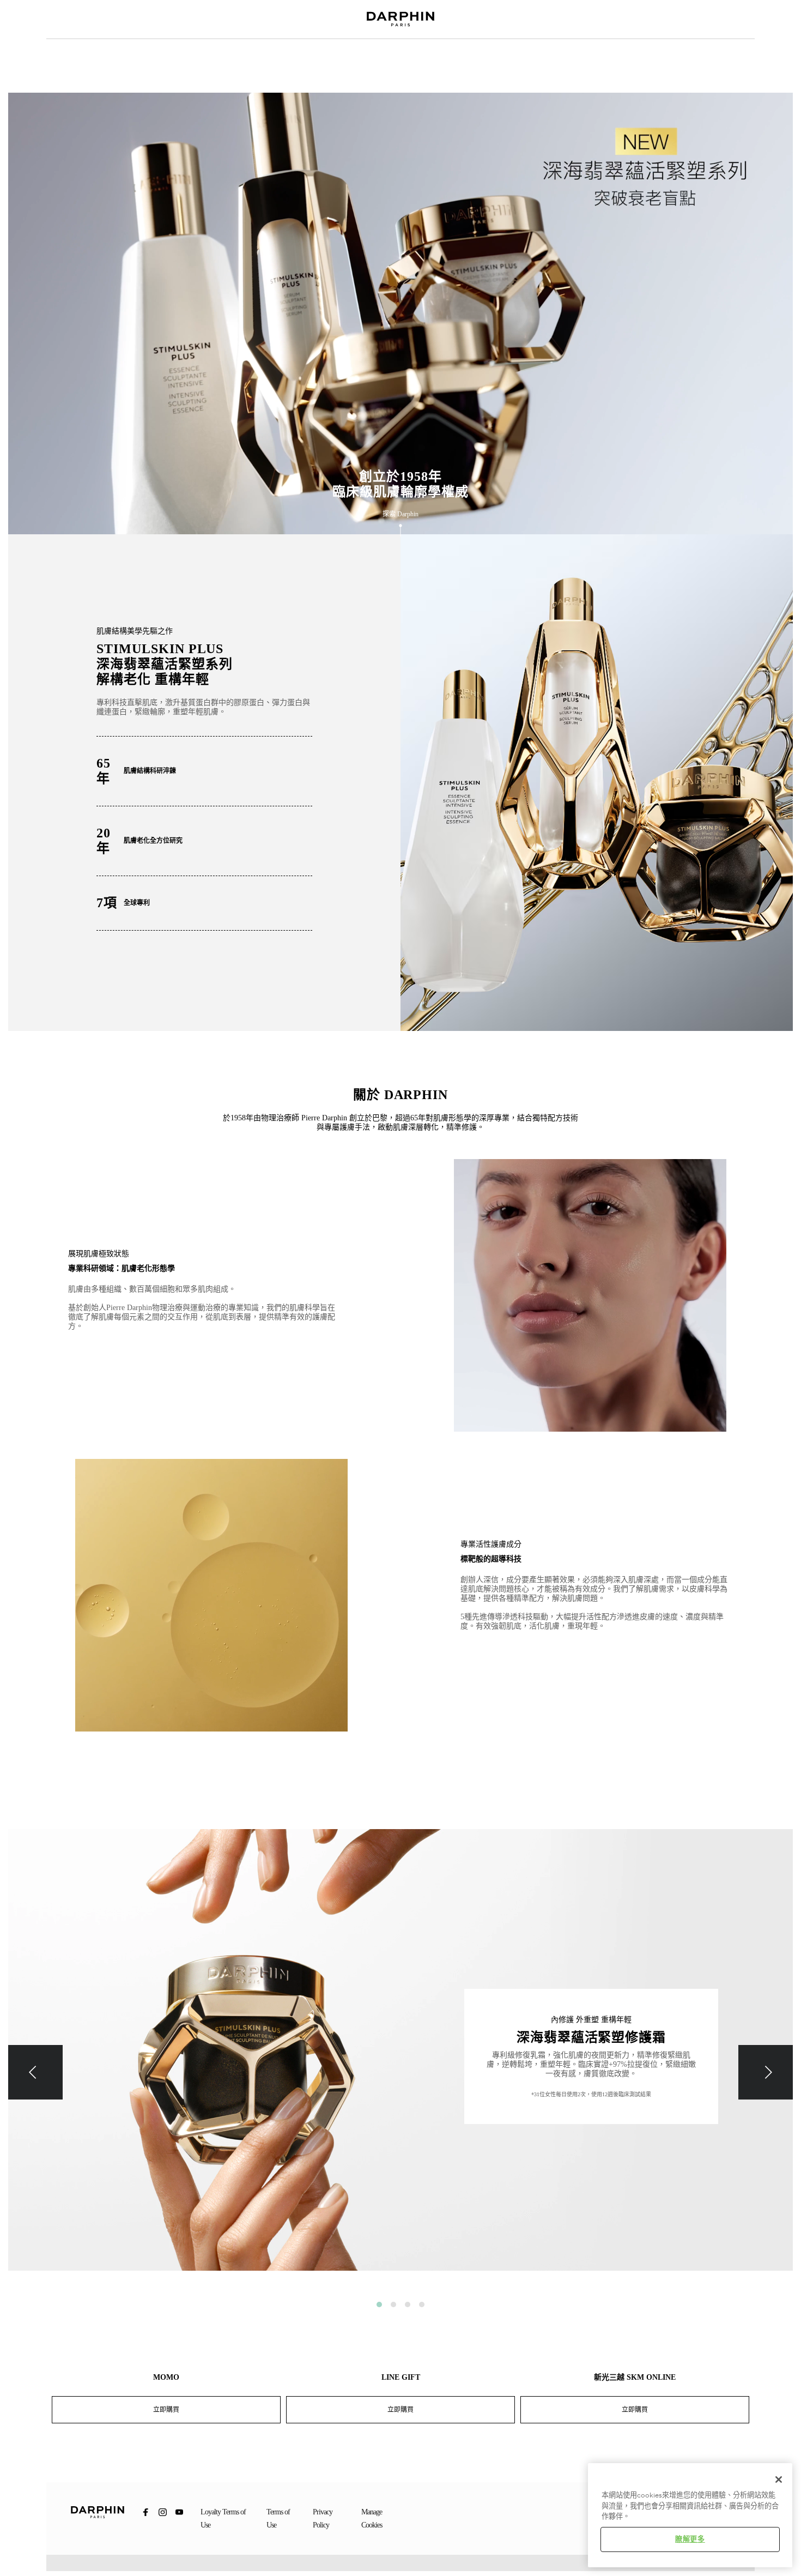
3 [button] (408, 2304)
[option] (400, 2058)
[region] (690, 2515)
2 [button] (393, 2304)
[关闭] (779, 2480)
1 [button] (379, 2304)
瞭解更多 (690, 2539)
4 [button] (422, 2304)
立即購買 (166, 2410)
